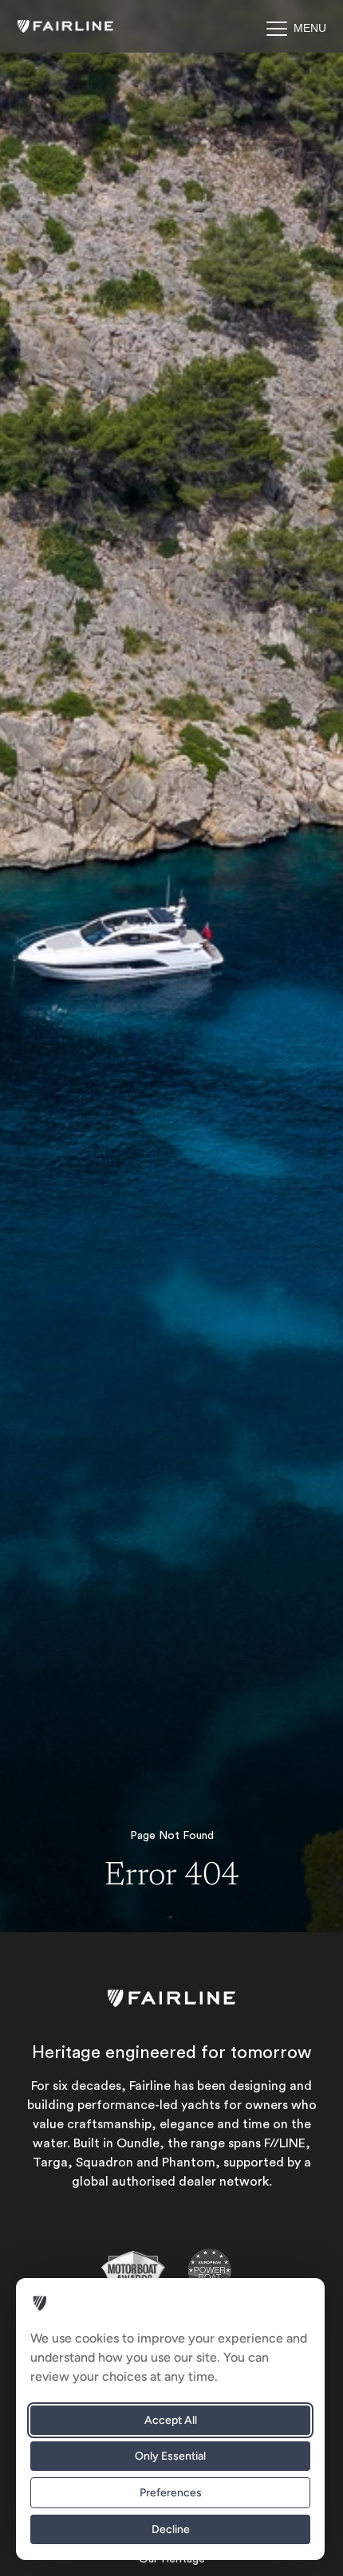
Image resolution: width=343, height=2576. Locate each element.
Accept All (171, 2420)
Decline (171, 2529)
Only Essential (170, 2456)
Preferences (171, 2493)
